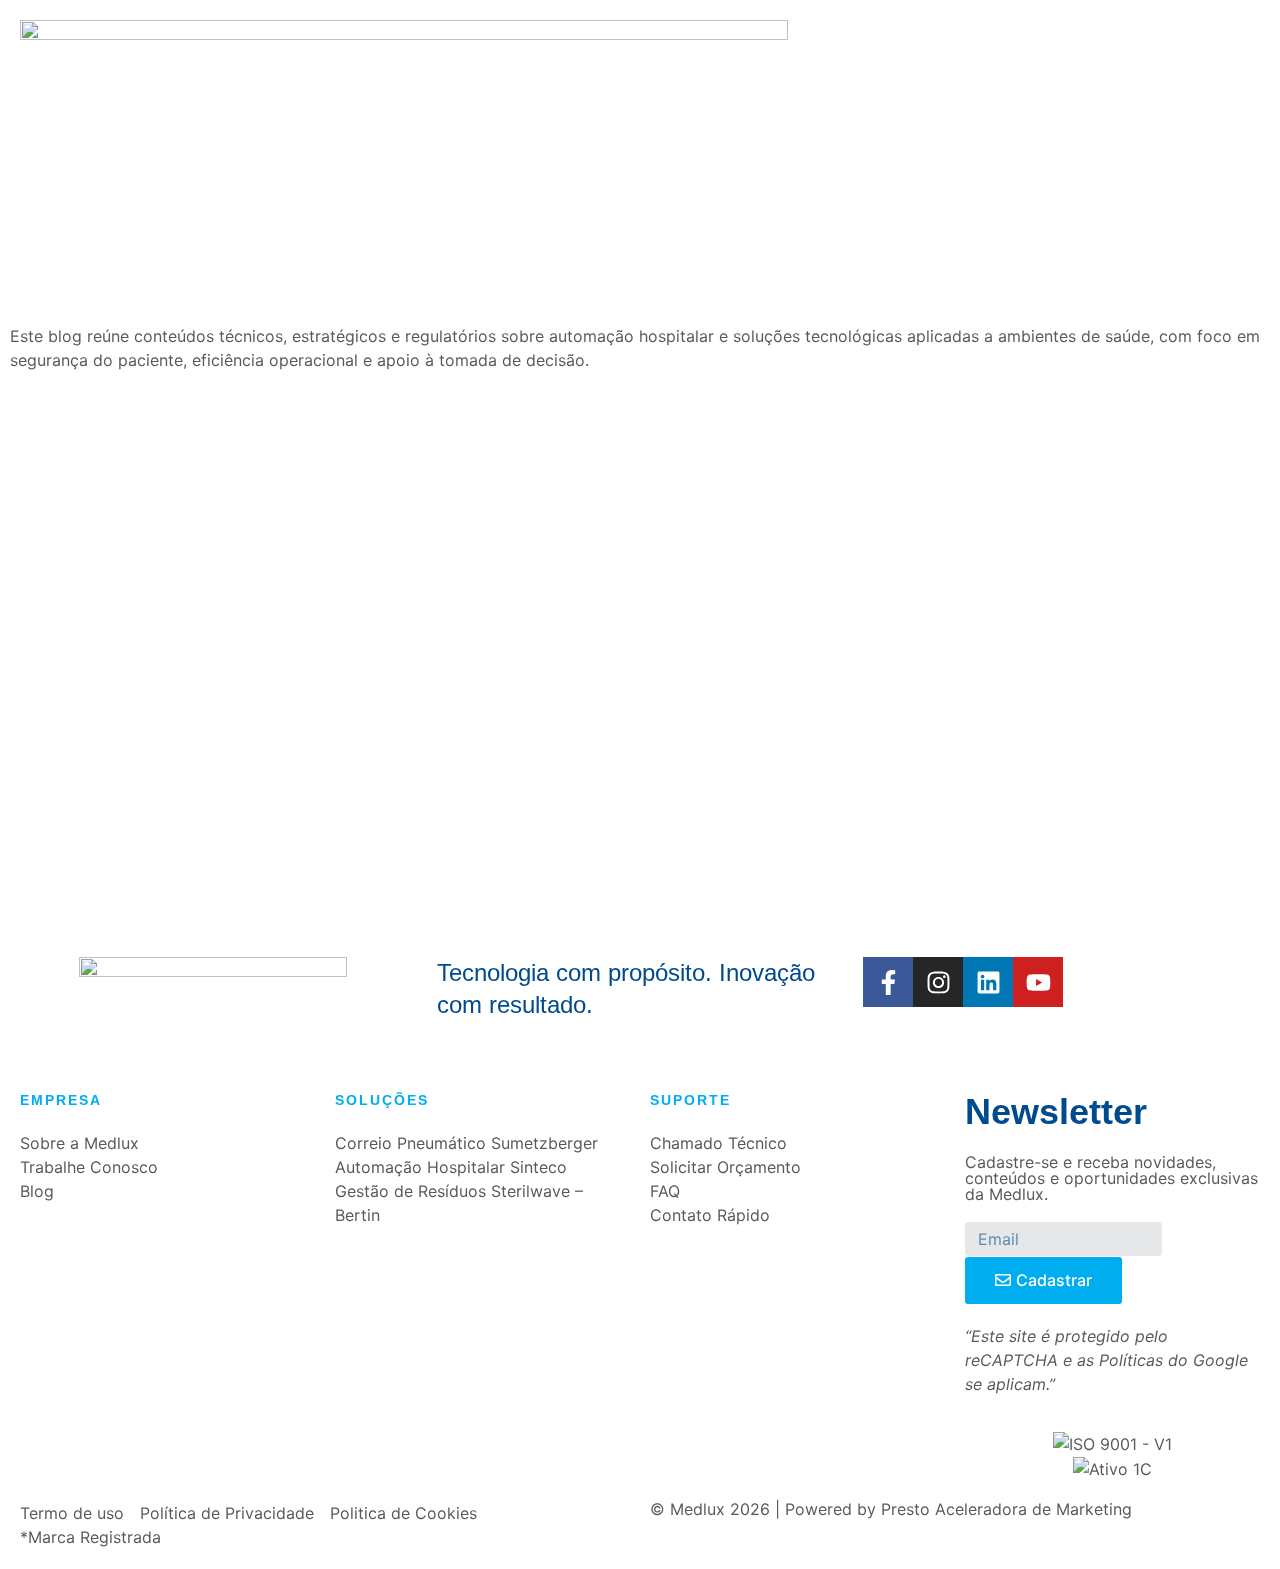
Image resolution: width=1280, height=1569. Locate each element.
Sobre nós (448, 129)
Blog (881, 129)
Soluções (554, 129)
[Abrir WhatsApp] (1230, 1518)
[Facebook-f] (888, 982)
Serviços (655, 129)
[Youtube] (1038, 982)
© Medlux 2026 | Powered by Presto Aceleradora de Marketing (891, 1509)
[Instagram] (938, 982)
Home (361, 129)
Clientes (802, 129)
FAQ (729, 129)
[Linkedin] (988, 982)
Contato (958, 129)
